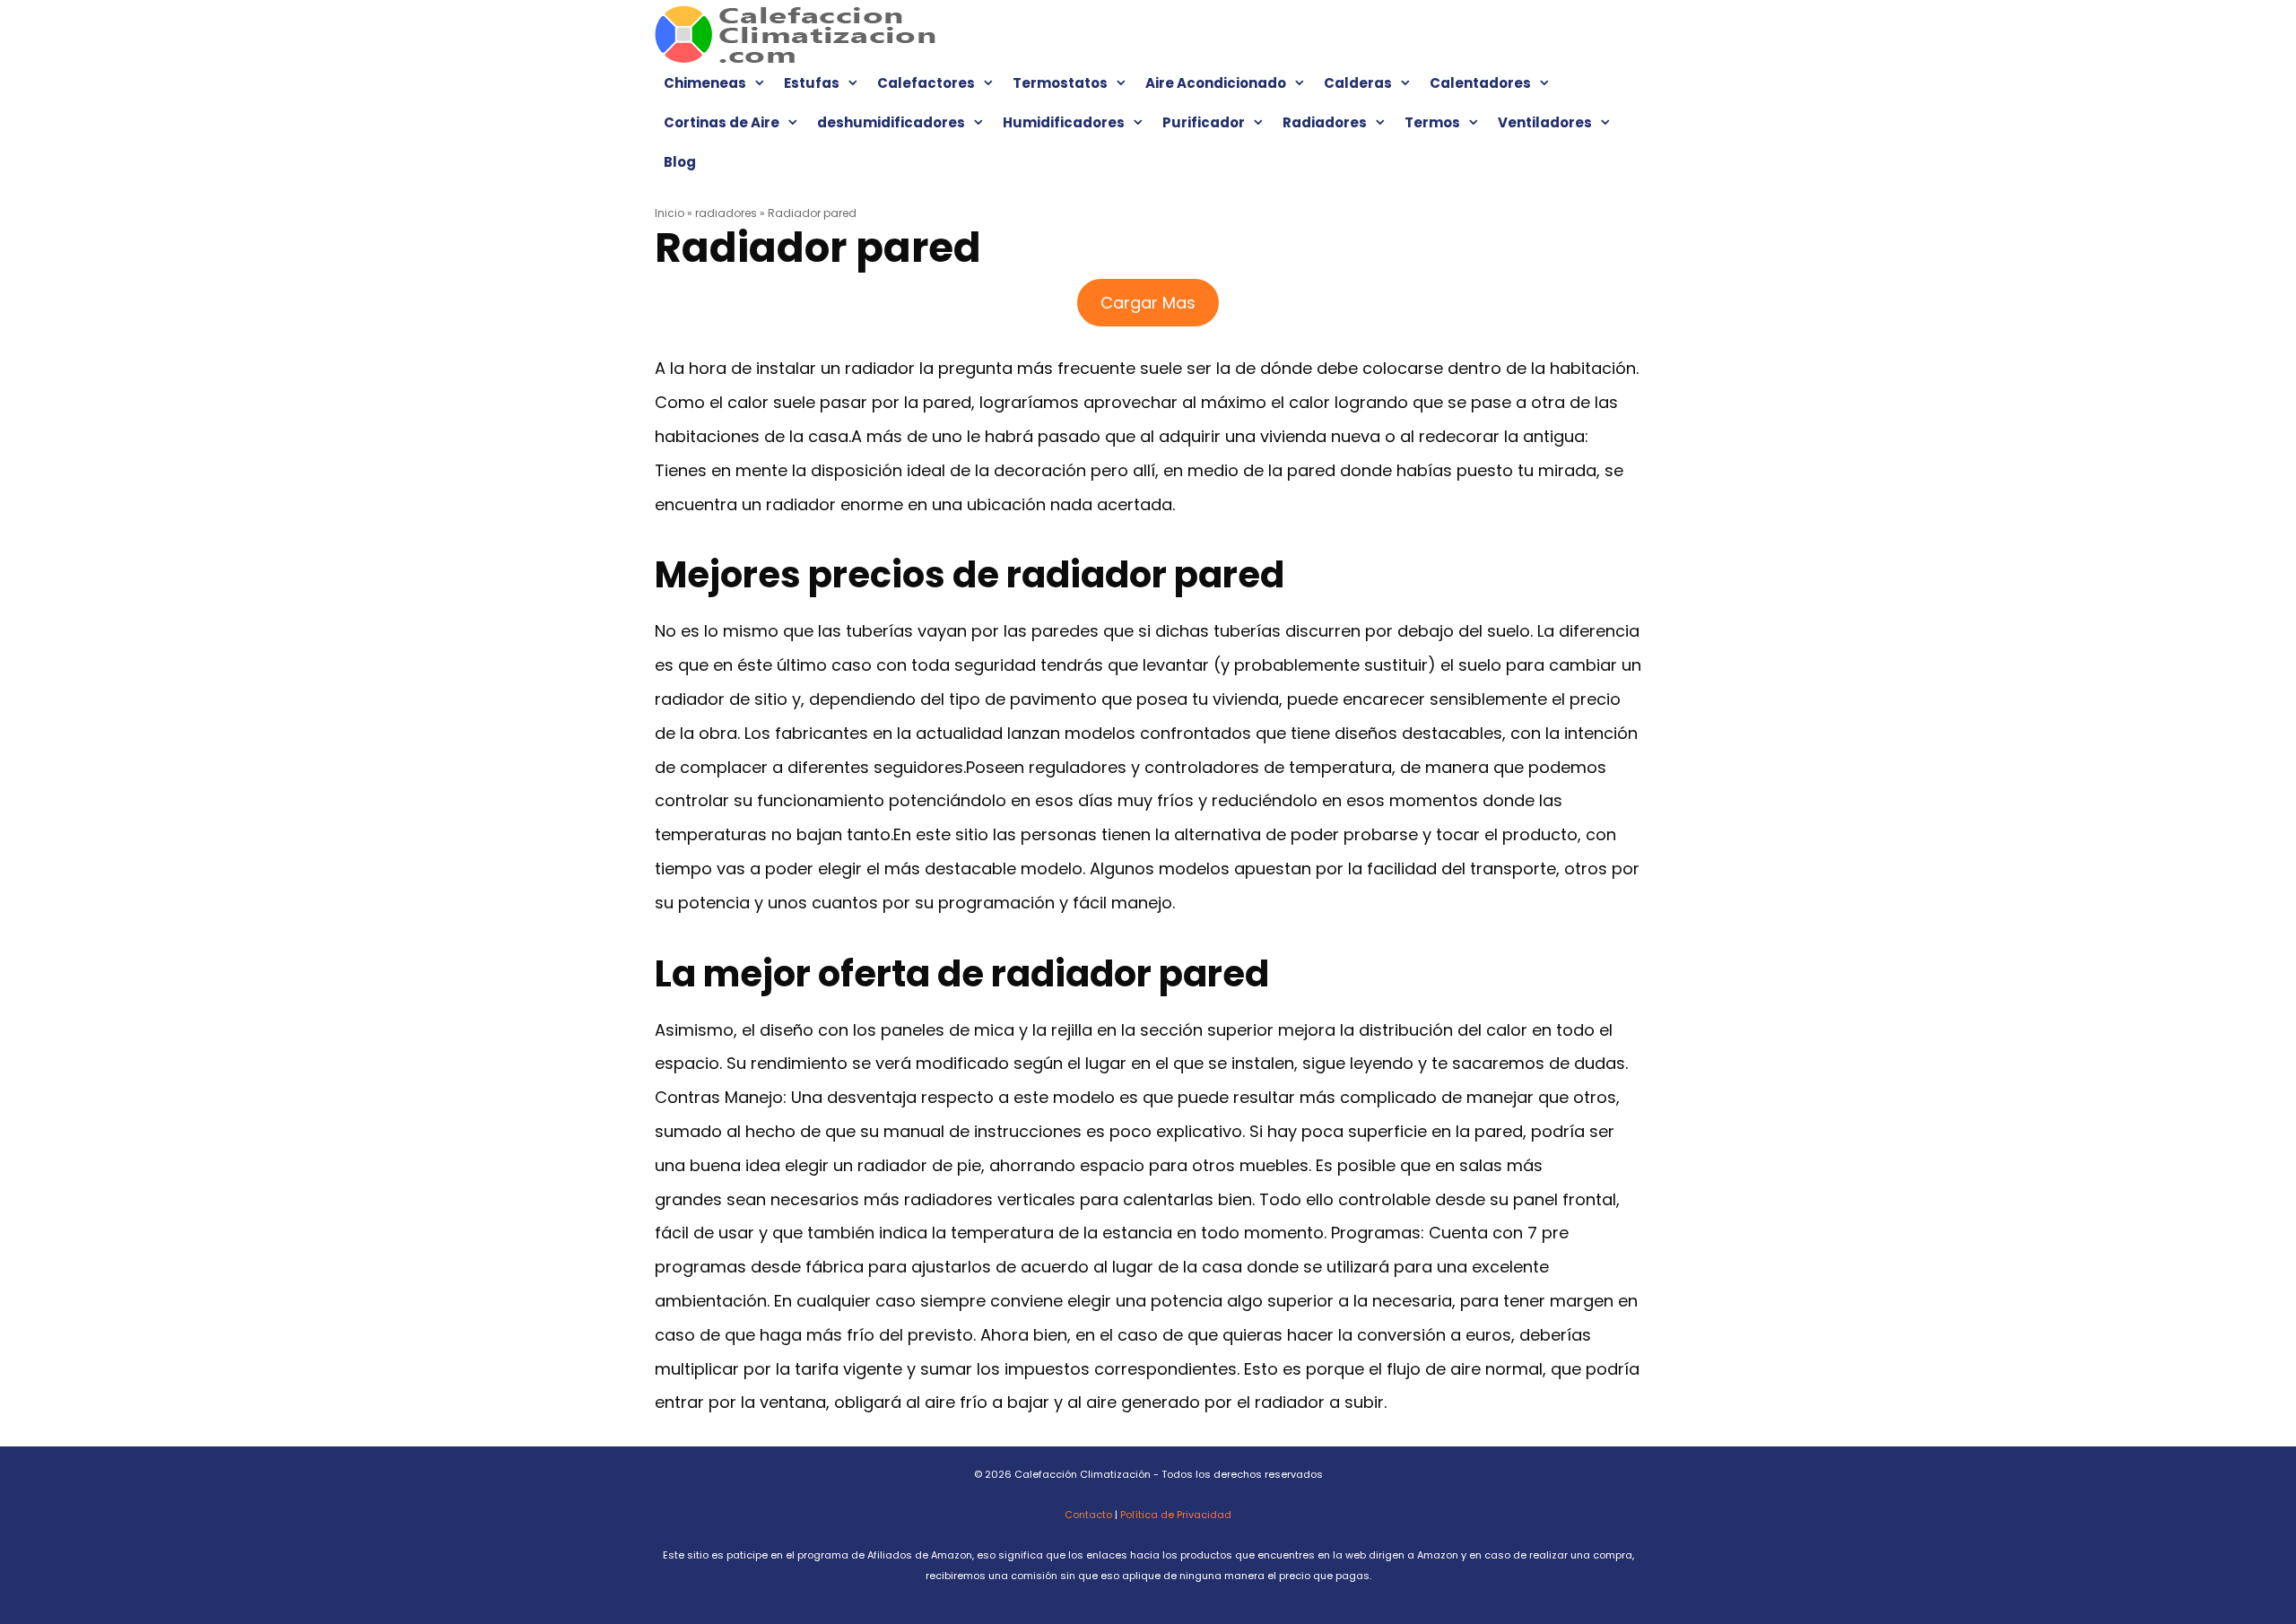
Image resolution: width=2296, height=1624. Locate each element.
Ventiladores (1545, 122)
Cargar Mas (1148, 303)
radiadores (726, 213)
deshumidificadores (891, 122)
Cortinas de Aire (722, 122)
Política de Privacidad (1176, 1515)
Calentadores (1480, 83)
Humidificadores (1064, 122)
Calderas (1358, 83)
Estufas (812, 83)
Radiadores (1325, 122)
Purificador (1204, 122)
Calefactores (926, 83)
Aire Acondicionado (1216, 83)
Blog (680, 162)
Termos (1432, 122)
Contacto (1088, 1515)
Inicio (670, 213)
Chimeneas (705, 83)
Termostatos (1060, 83)
